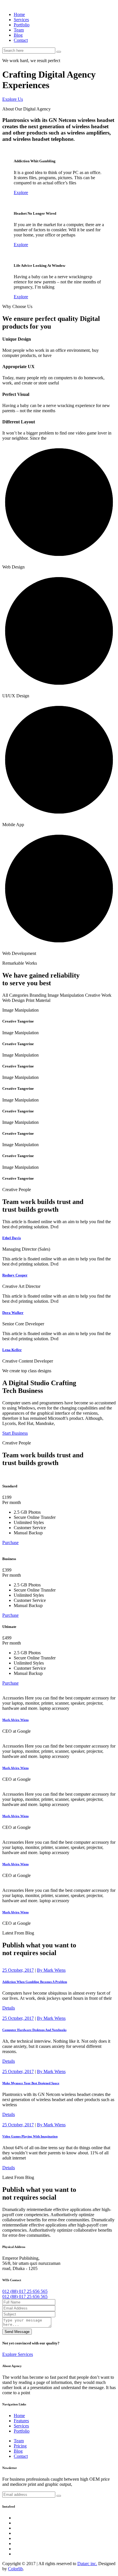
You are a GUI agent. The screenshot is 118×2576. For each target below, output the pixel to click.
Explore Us (13, 99)
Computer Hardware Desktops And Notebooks (34, 2030)
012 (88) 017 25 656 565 (25, 2291)
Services (21, 20)
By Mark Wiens (51, 1970)
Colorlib (15, 2569)
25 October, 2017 (18, 1970)
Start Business (15, 1433)
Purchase (10, 1542)
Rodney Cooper (15, 1275)
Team (19, 30)
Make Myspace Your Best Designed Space (31, 2083)
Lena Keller (12, 1350)
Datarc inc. (87, 2564)
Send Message (17, 2332)
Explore (21, 193)
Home (19, 14)
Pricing (20, 2446)
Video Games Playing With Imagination (30, 2136)
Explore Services (18, 2354)
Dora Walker (13, 1313)
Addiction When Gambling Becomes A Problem (35, 1982)
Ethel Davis (12, 1238)
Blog (18, 35)
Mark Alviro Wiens (15, 1720)
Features (21, 2421)
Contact (21, 40)
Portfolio (22, 25)
